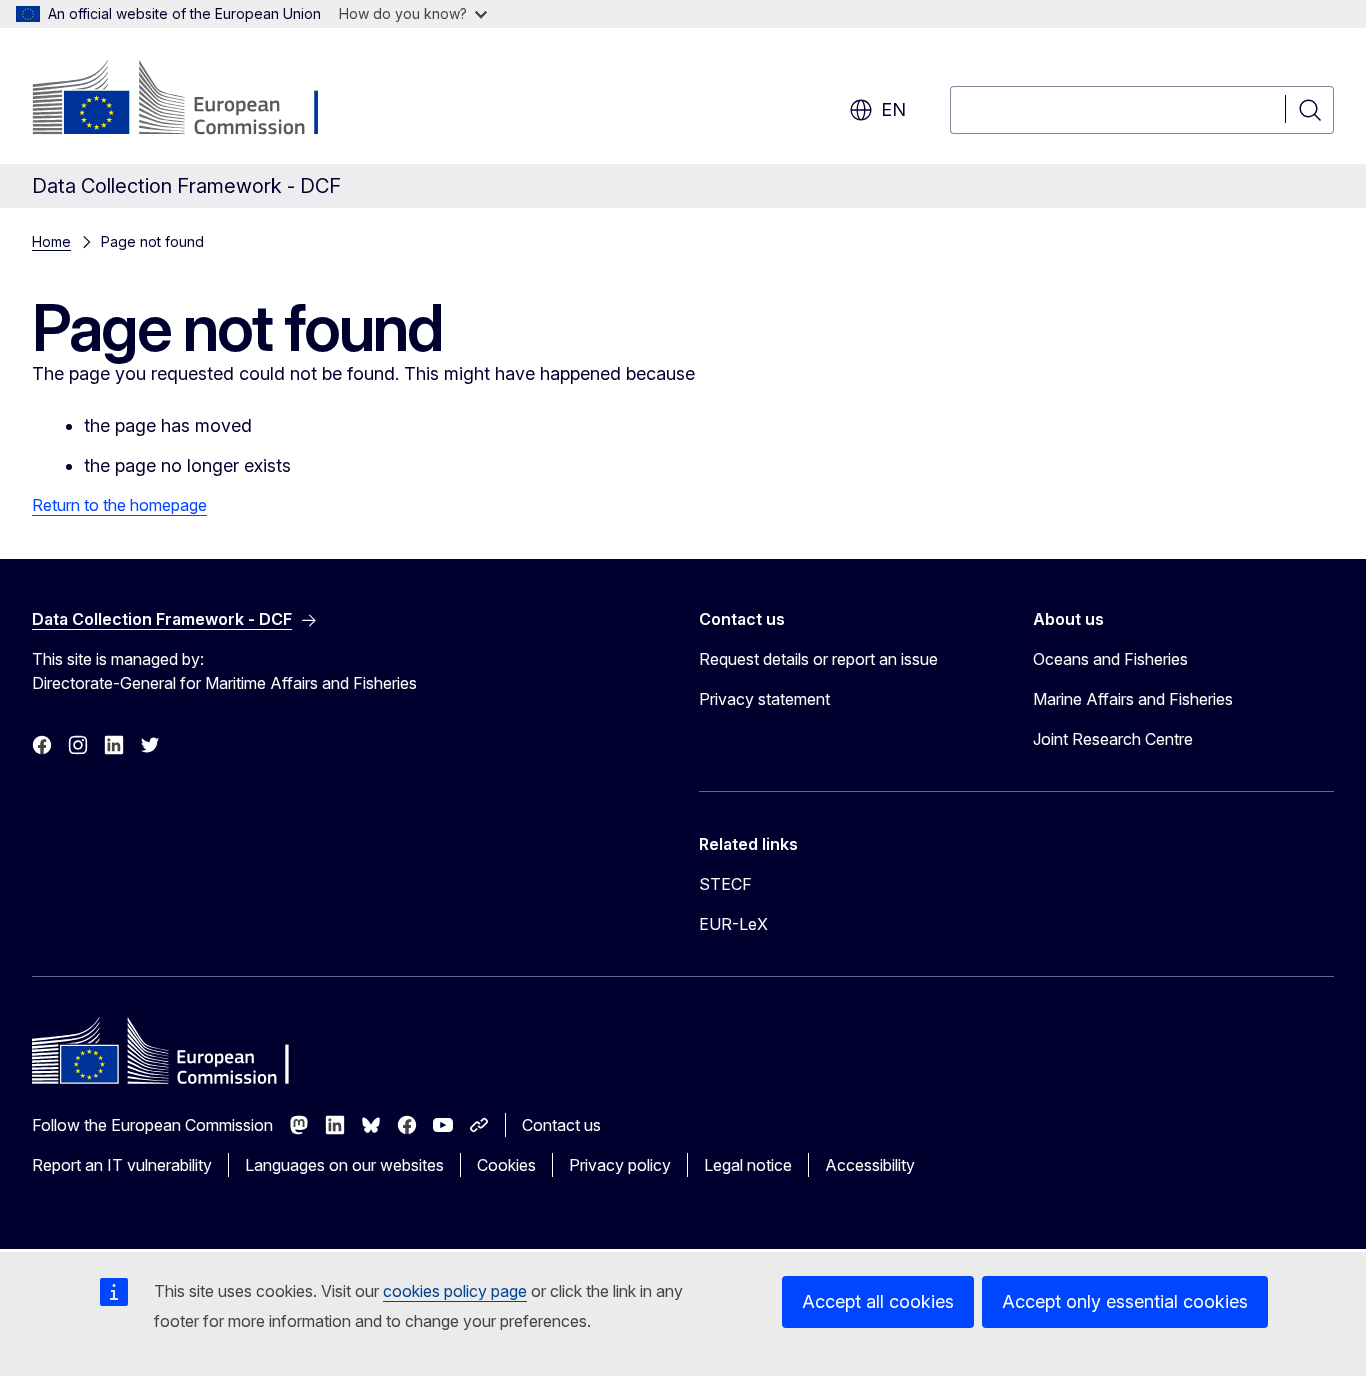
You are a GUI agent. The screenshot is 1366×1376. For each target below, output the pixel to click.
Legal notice (748, 1165)
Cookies (506, 1165)
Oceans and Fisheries (1110, 659)
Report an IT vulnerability (122, 1165)
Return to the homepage (119, 505)
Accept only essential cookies (1125, 1301)
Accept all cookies (878, 1301)
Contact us (561, 1125)
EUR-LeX (733, 924)
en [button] (893, 109)
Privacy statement (764, 699)
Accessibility (870, 1165)
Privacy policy (620, 1165)
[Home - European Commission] (193, 100)
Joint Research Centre (1113, 739)
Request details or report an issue (818, 659)
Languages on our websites (344, 1165)
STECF (725, 884)
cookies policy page (455, 1291)
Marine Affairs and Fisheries (1133, 699)
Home (51, 241)
